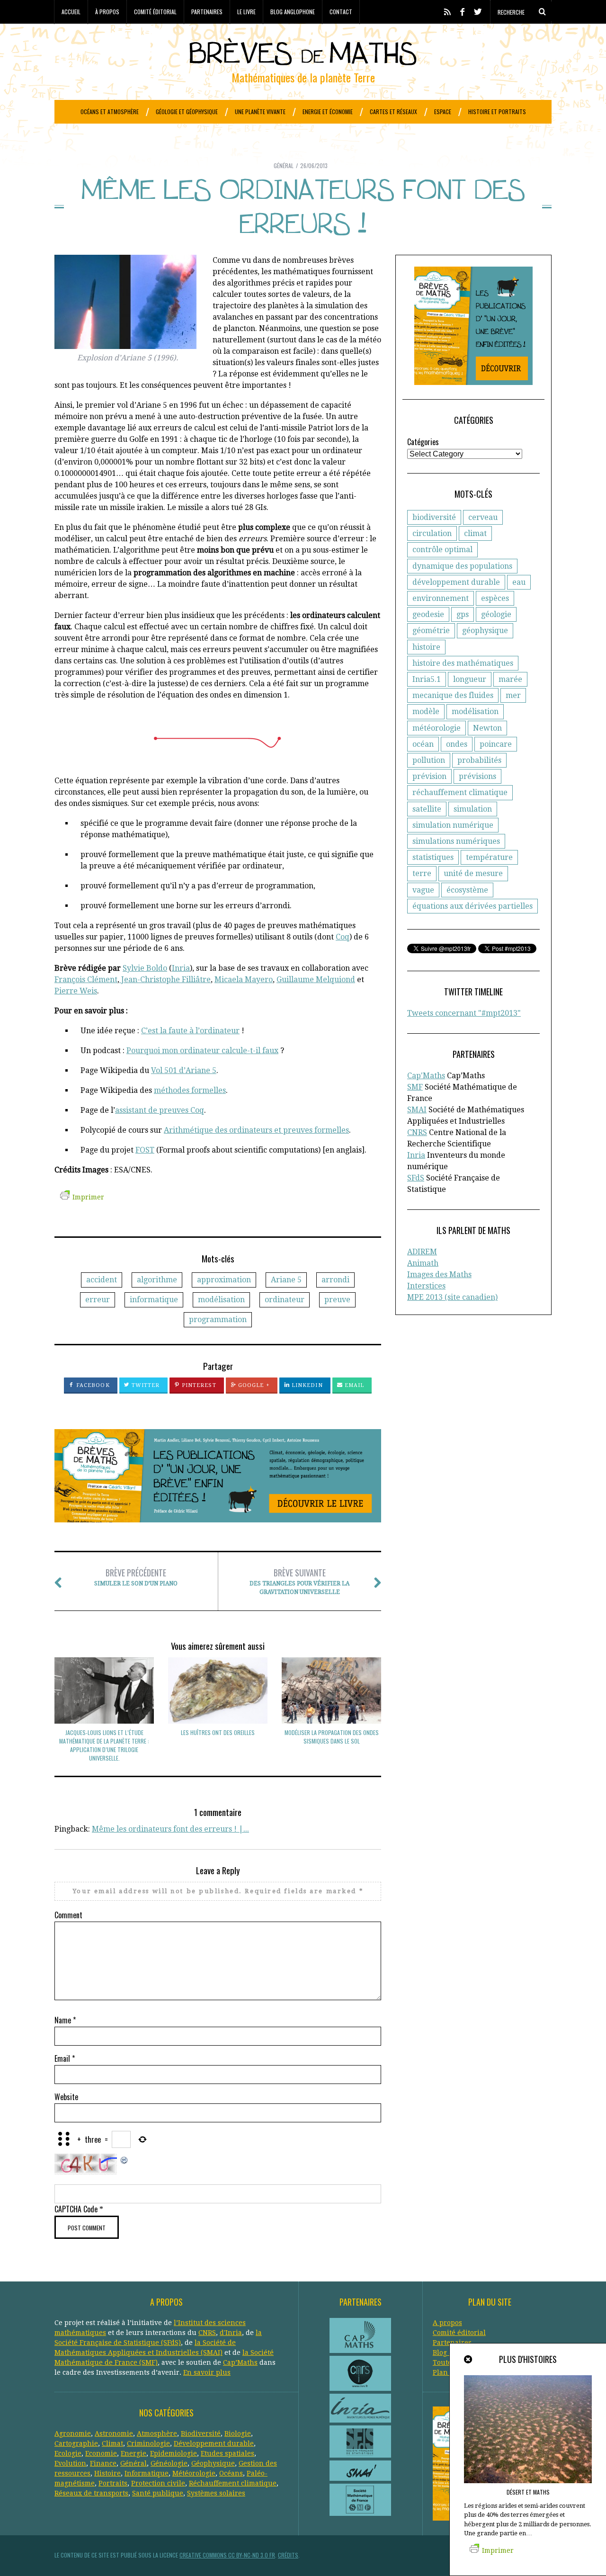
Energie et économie (328, 112)
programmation (218, 1319)
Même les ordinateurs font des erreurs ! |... (170, 1829)
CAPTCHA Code (76, 2209)
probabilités (479, 760)
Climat (112, 2443)
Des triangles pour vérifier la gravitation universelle (299, 1581)
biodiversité (434, 517)
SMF (415, 1087)
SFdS (416, 1178)
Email (354, 1385)
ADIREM (422, 1252)
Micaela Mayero (244, 979)
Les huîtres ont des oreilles (218, 1732)
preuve (337, 1300)
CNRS (417, 1132)
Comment (68, 1915)
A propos (447, 2323)
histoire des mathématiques (463, 663)
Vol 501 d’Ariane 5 (184, 1070)
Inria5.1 (427, 679)
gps (463, 614)
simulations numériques (456, 841)
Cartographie (76, 2443)
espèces (495, 598)
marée (510, 679)
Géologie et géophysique (187, 112)
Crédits (288, 2555)
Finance (103, 2463)
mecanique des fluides (453, 695)
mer (513, 695)
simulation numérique (453, 825)
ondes (457, 744)
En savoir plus (207, 2372)
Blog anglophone (293, 12)
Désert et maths (528, 2492)
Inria (181, 968)
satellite (427, 809)
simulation (473, 809)
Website (66, 2097)
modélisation (221, 1300)
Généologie (169, 2463)
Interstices (426, 1286)
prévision (429, 776)
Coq (343, 937)
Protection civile (158, 2483)
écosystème (467, 890)
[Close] (469, 2360)
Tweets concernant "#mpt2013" (464, 1013)
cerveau (483, 517)
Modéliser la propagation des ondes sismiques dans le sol (332, 1737)
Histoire (107, 2473)
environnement (441, 598)
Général (284, 165)
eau (519, 582)
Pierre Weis (76, 991)
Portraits (113, 2483)
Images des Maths (439, 1275)
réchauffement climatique (460, 792)
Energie (134, 2453)
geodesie (428, 614)
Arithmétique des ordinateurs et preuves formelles (256, 1130)
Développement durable (214, 2443)
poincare (496, 744)
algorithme (157, 1280)
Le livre (246, 12)
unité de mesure (473, 873)
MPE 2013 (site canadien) (452, 1297)
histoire (426, 647)
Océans (231, 2473)
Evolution (70, 2463)
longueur (470, 679)
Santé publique (158, 2493)
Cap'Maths (426, 1076)
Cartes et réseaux (393, 112)
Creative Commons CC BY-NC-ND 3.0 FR (227, 2555)
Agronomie (73, 2433)
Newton (487, 728)
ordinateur (285, 1300)
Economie (101, 2453)
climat (475, 533)
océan (423, 744)
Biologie (238, 2433)
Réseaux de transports (91, 2493)
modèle (426, 711)
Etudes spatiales (227, 2453)
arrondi (335, 1280)
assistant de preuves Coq (160, 1110)
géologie (496, 614)
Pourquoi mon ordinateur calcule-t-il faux (202, 1051)
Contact (341, 12)
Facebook (92, 1385)
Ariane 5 (286, 1280)
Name (65, 2020)
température (489, 857)
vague (423, 890)
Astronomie (114, 2433)
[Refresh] (125, 2159)
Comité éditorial (155, 12)
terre (422, 873)
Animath (423, 1263)
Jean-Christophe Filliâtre (165, 979)
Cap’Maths (240, 2362)
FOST (145, 1150)
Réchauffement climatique (233, 2483)
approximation (224, 1280)
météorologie (437, 728)
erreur (98, 1300)
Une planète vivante (260, 112)
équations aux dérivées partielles (472, 906)
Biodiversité (201, 2433)
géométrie (431, 631)
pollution (429, 760)
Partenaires (207, 12)
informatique (154, 1300)
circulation (432, 533)
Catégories (423, 442)
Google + (253, 1385)
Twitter (145, 1385)
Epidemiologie (174, 2453)
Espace (443, 112)
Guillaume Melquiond (316, 979)
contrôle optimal (442, 550)
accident (102, 1280)
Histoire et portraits (497, 112)
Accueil (71, 12)
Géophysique (213, 2463)
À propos (107, 12)
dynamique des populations (462, 566)
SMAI (417, 1110)
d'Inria (231, 2333)
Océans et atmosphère (110, 112)
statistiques (433, 857)
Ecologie (68, 2453)
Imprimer (88, 1197)
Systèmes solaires (216, 2493)
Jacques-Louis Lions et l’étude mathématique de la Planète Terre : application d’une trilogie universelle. (104, 1745)
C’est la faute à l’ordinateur (190, 1031)
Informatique (147, 2473)
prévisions (477, 776)
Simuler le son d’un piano (136, 1577)
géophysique (485, 631)
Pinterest (198, 1385)
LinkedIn (306, 1385)
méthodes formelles (190, 1090)
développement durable (456, 582)
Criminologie (148, 2443)
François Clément (86, 979)
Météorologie (194, 2473)
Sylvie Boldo (145, 968)
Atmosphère (157, 2433)
